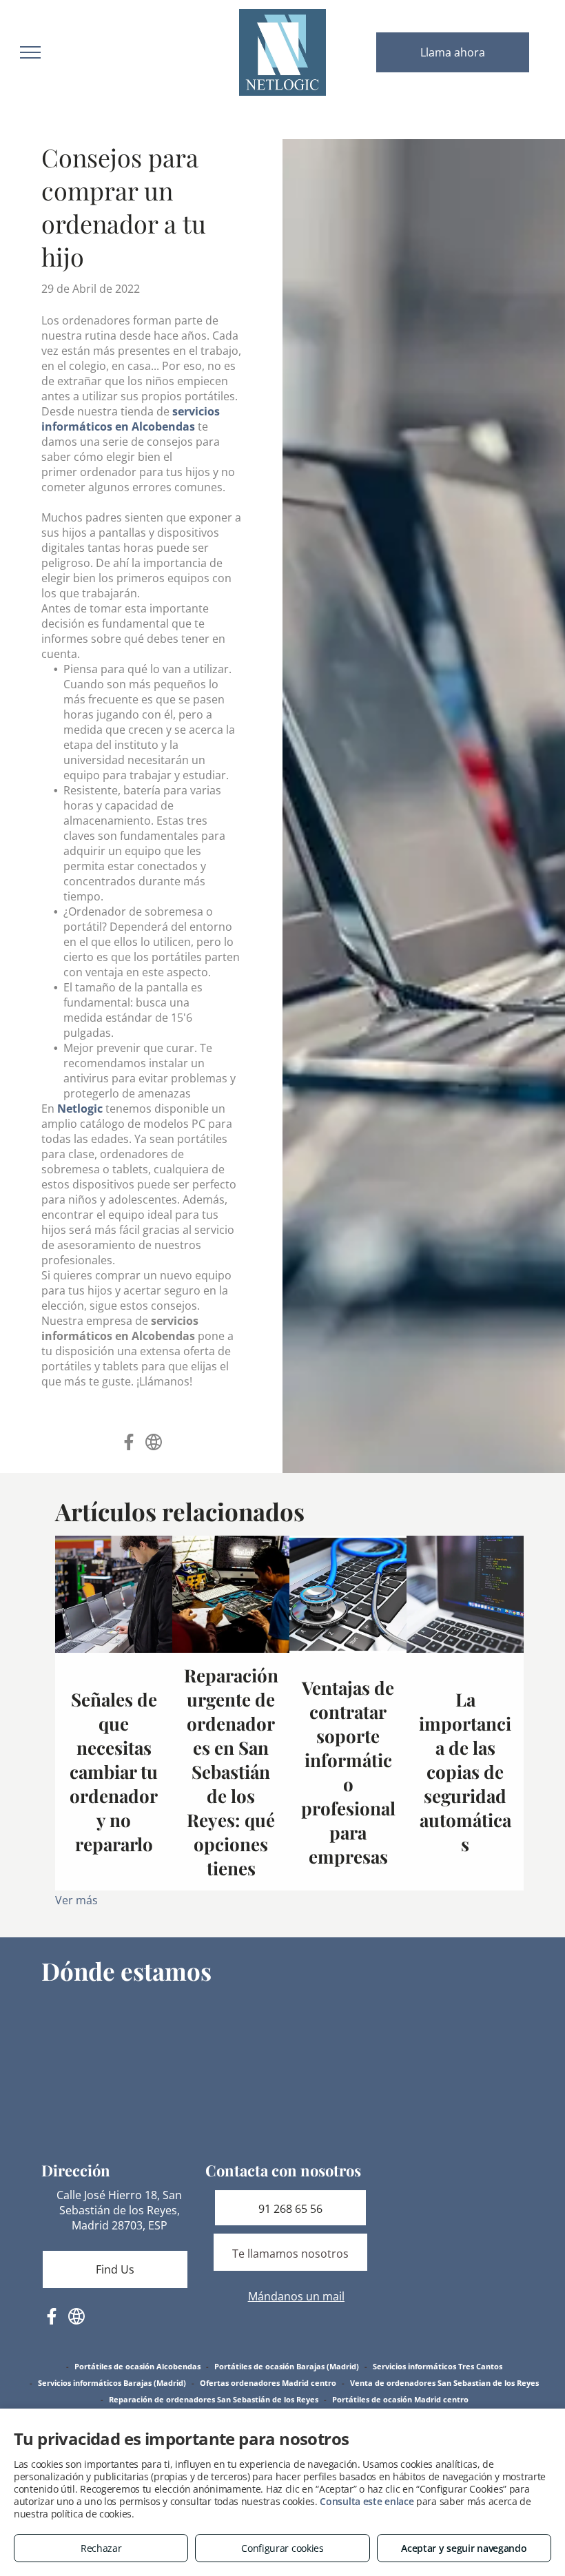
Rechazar (101, 2548)
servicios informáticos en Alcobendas (131, 419)
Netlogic (80, 1109)
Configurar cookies (282, 2548)
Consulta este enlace (367, 2501)
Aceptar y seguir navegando (464, 2548)
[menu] (30, 52)
